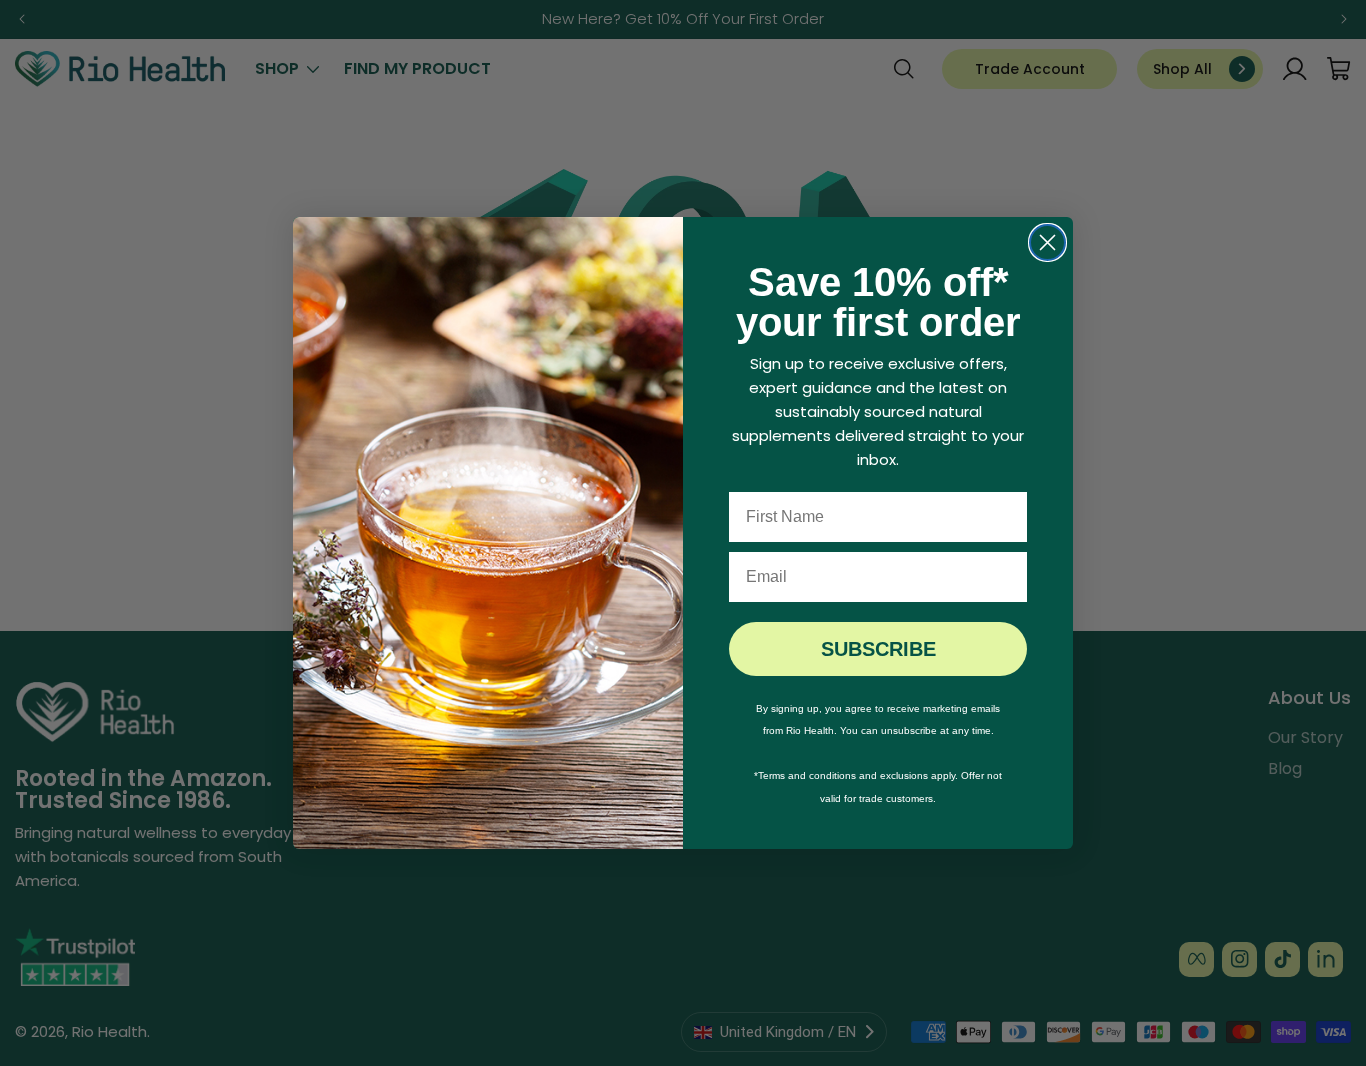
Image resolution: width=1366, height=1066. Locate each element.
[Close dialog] (1047, 242)
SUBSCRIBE (878, 649)
